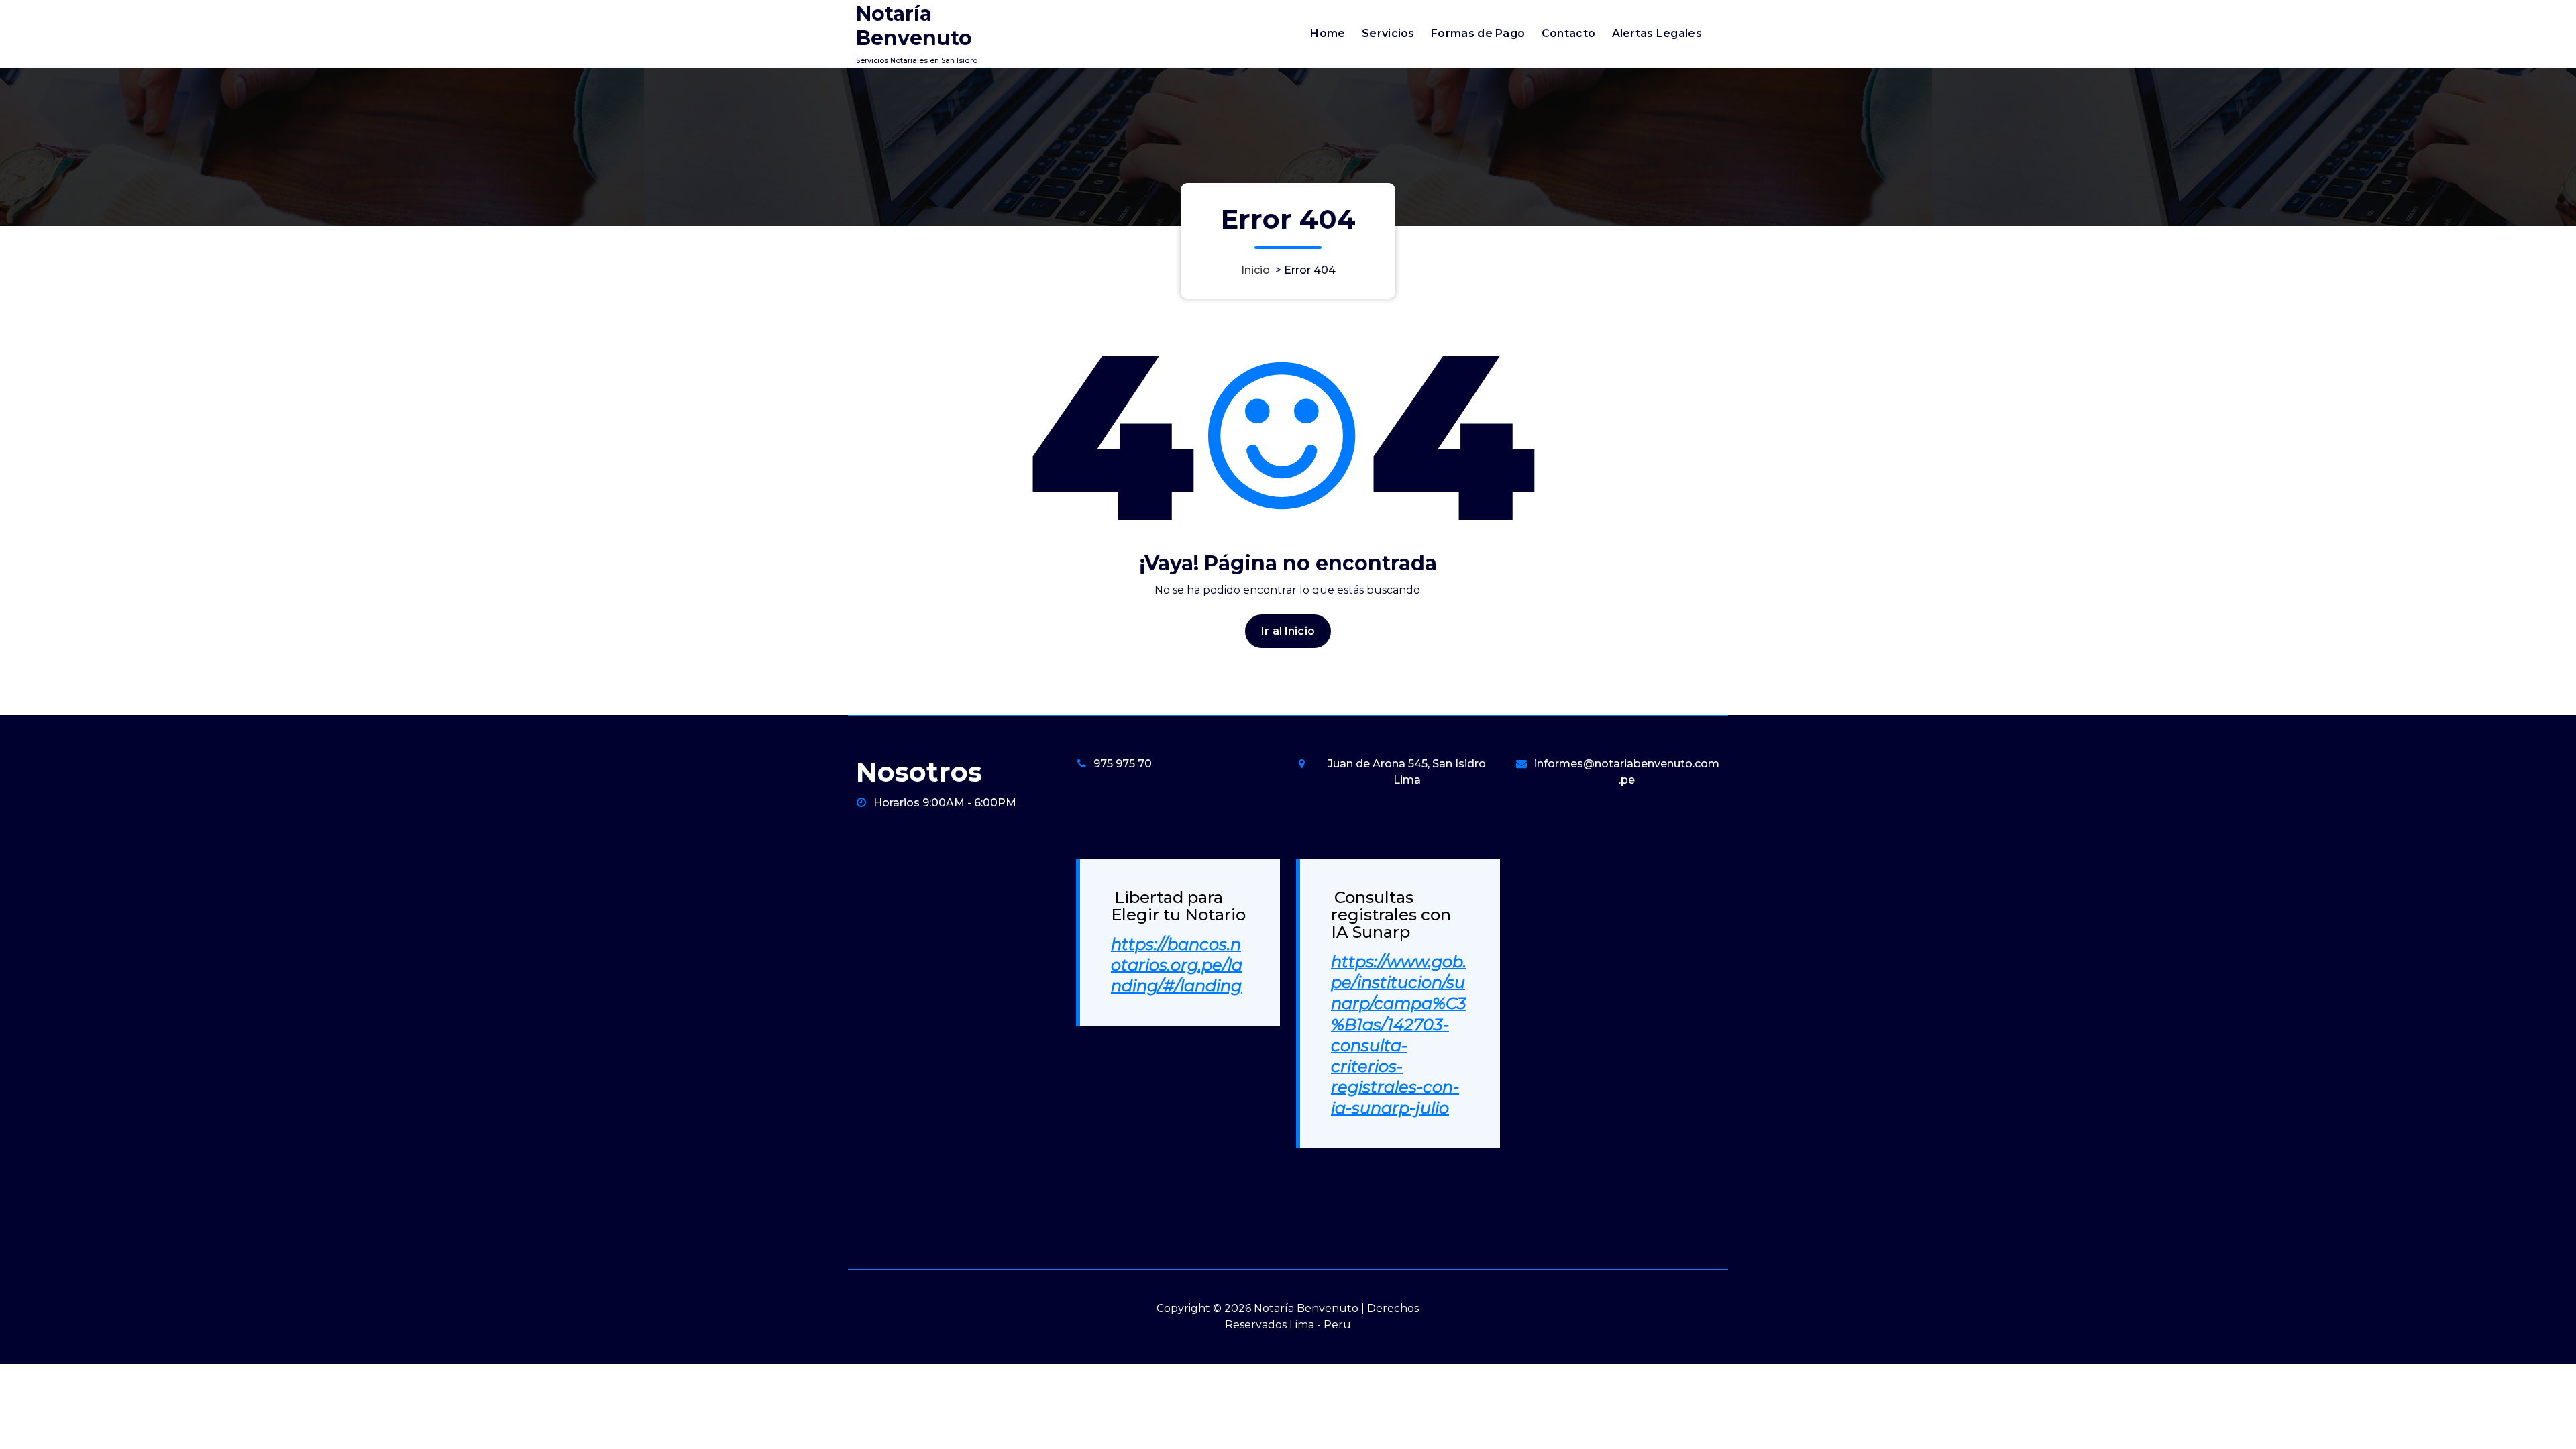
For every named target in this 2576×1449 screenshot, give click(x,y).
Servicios (1388, 33)
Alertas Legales (1657, 33)
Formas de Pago (1478, 33)
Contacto (1568, 33)
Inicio (1255, 270)
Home (1328, 33)
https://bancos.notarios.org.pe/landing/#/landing (1177, 965)
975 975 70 (1123, 764)
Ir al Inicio (1288, 631)
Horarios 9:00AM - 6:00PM (945, 803)
